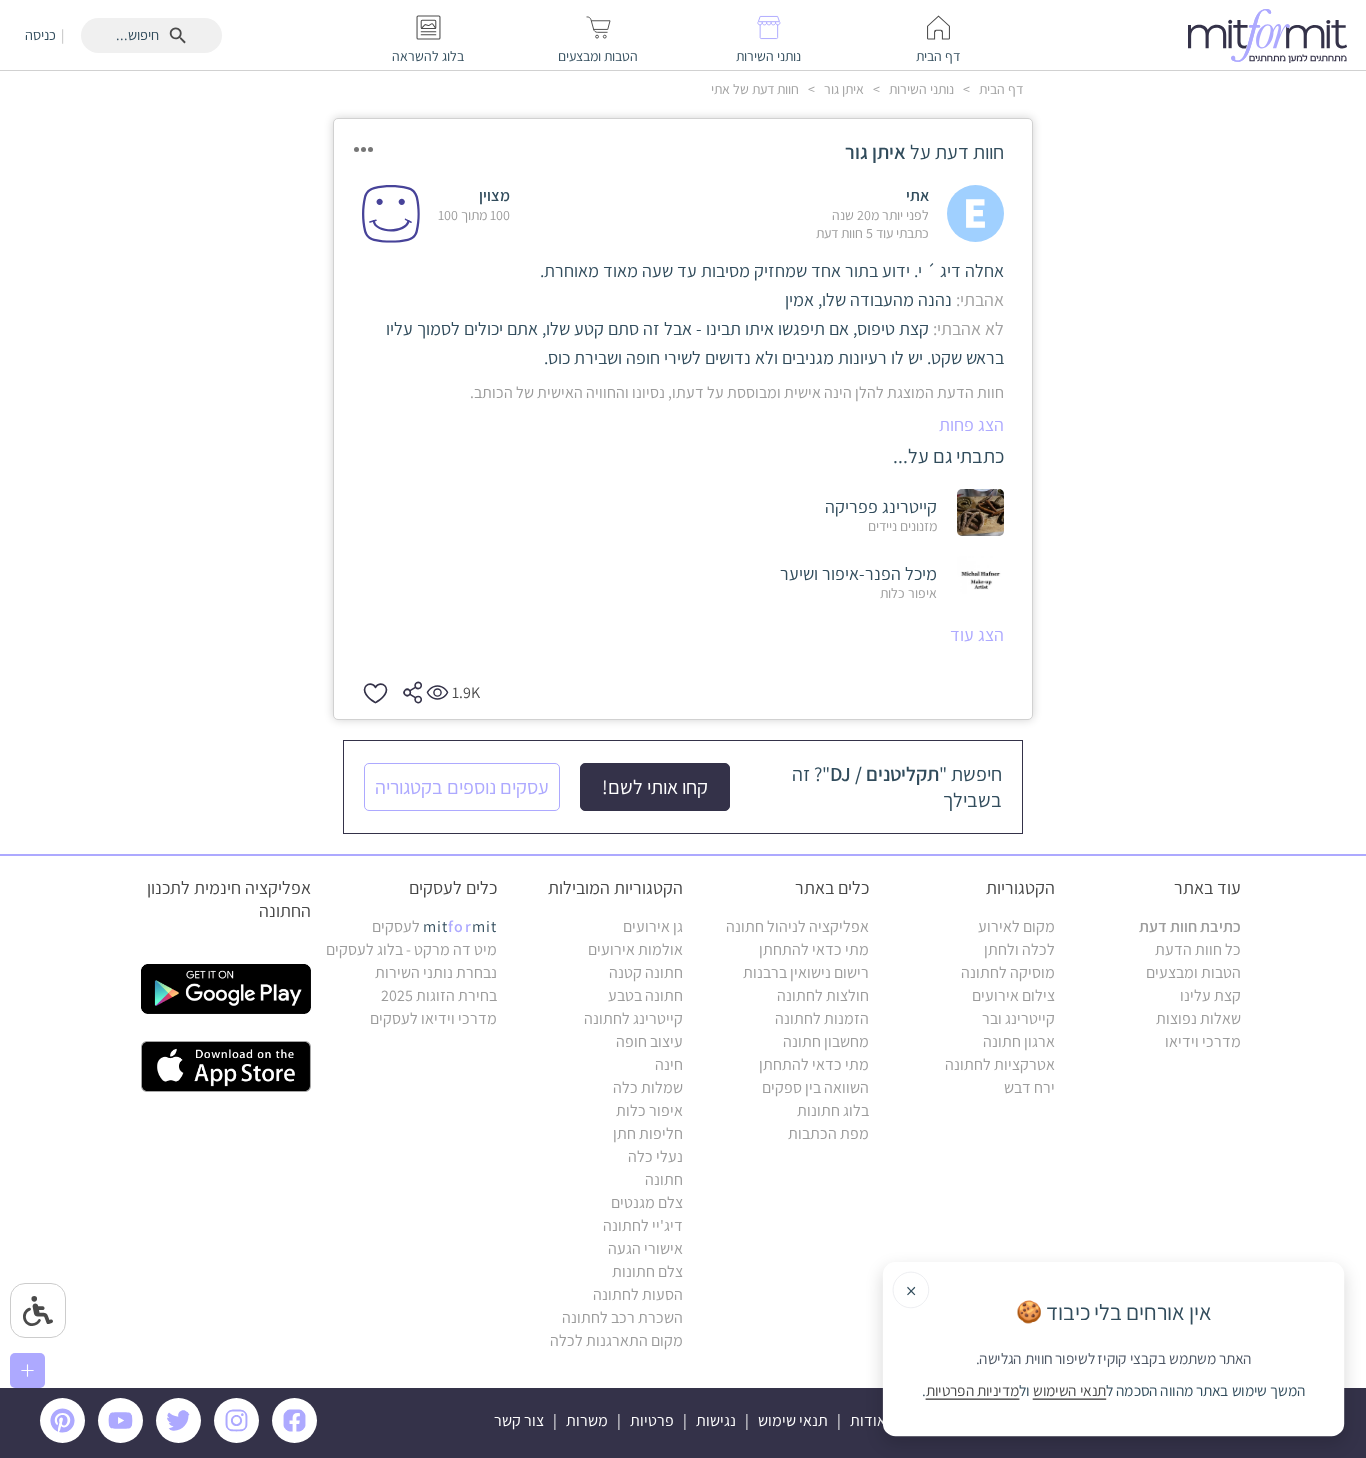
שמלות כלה (648, 1087)
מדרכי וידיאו (1203, 1041)
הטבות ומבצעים (1193, 972)
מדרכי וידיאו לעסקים (433, 1018)
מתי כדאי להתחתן (814, 949)
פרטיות (652, 1420)
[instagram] (240, 1437)
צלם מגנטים (647, 1202)
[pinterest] (67, 1437)
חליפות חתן (648, 1133)
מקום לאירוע (1016, 926)
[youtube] (124, 1437)
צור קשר (519, 1420)
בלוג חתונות (833, 1110)
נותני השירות (920, 89)
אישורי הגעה (645, 1248)
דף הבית (999, 89)
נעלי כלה (655, 1156)
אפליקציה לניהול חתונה (797, 926)
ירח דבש (1029, 1087)
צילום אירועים (1013, 995)
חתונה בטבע (645, 995)
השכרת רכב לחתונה (622, 1317)
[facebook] (298, 1437)
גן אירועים (653, 926)
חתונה (664, 1179)
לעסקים (434, 926)
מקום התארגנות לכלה (616, 1340)
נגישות (716, 1420)
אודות (868, 1420)
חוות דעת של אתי (755, 89)
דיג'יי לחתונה (643, 1225)
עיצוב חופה (649, 1041)
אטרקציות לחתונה (1000, 1064)
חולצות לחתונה (823, 995)
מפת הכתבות (828, 1133)
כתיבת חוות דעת (1190, 926)
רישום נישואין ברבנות (806, 972)
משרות (587, 1420)
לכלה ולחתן (1019, 949)
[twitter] (182, 1437)
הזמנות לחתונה (822, 1018)
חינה (669, 1064)
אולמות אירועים (635, 949)
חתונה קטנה (646, 972)
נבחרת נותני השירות (436, 972)
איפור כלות (649, 1110)
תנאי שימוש (793, 1420)
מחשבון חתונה (826, 1041)
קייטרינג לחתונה (633, 1018)
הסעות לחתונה (638, 1294)
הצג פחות (971, 424)
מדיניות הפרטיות (973, 1391)
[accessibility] (38, 1310)
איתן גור (842, 89)
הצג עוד (977, 634)
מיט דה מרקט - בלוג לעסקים (411, 949)
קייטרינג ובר (1018, 1018)
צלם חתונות (647, 1271)
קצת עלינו (1210, 995)
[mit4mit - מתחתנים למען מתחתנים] (1273, 35)
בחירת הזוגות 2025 (439, 995)
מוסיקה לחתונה (1008, 972)
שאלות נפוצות (1198, 1018)
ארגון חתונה (1019, 1041)
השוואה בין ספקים (815, 1087)
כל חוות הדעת (1198, 949)
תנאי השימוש (1070, 1391)
